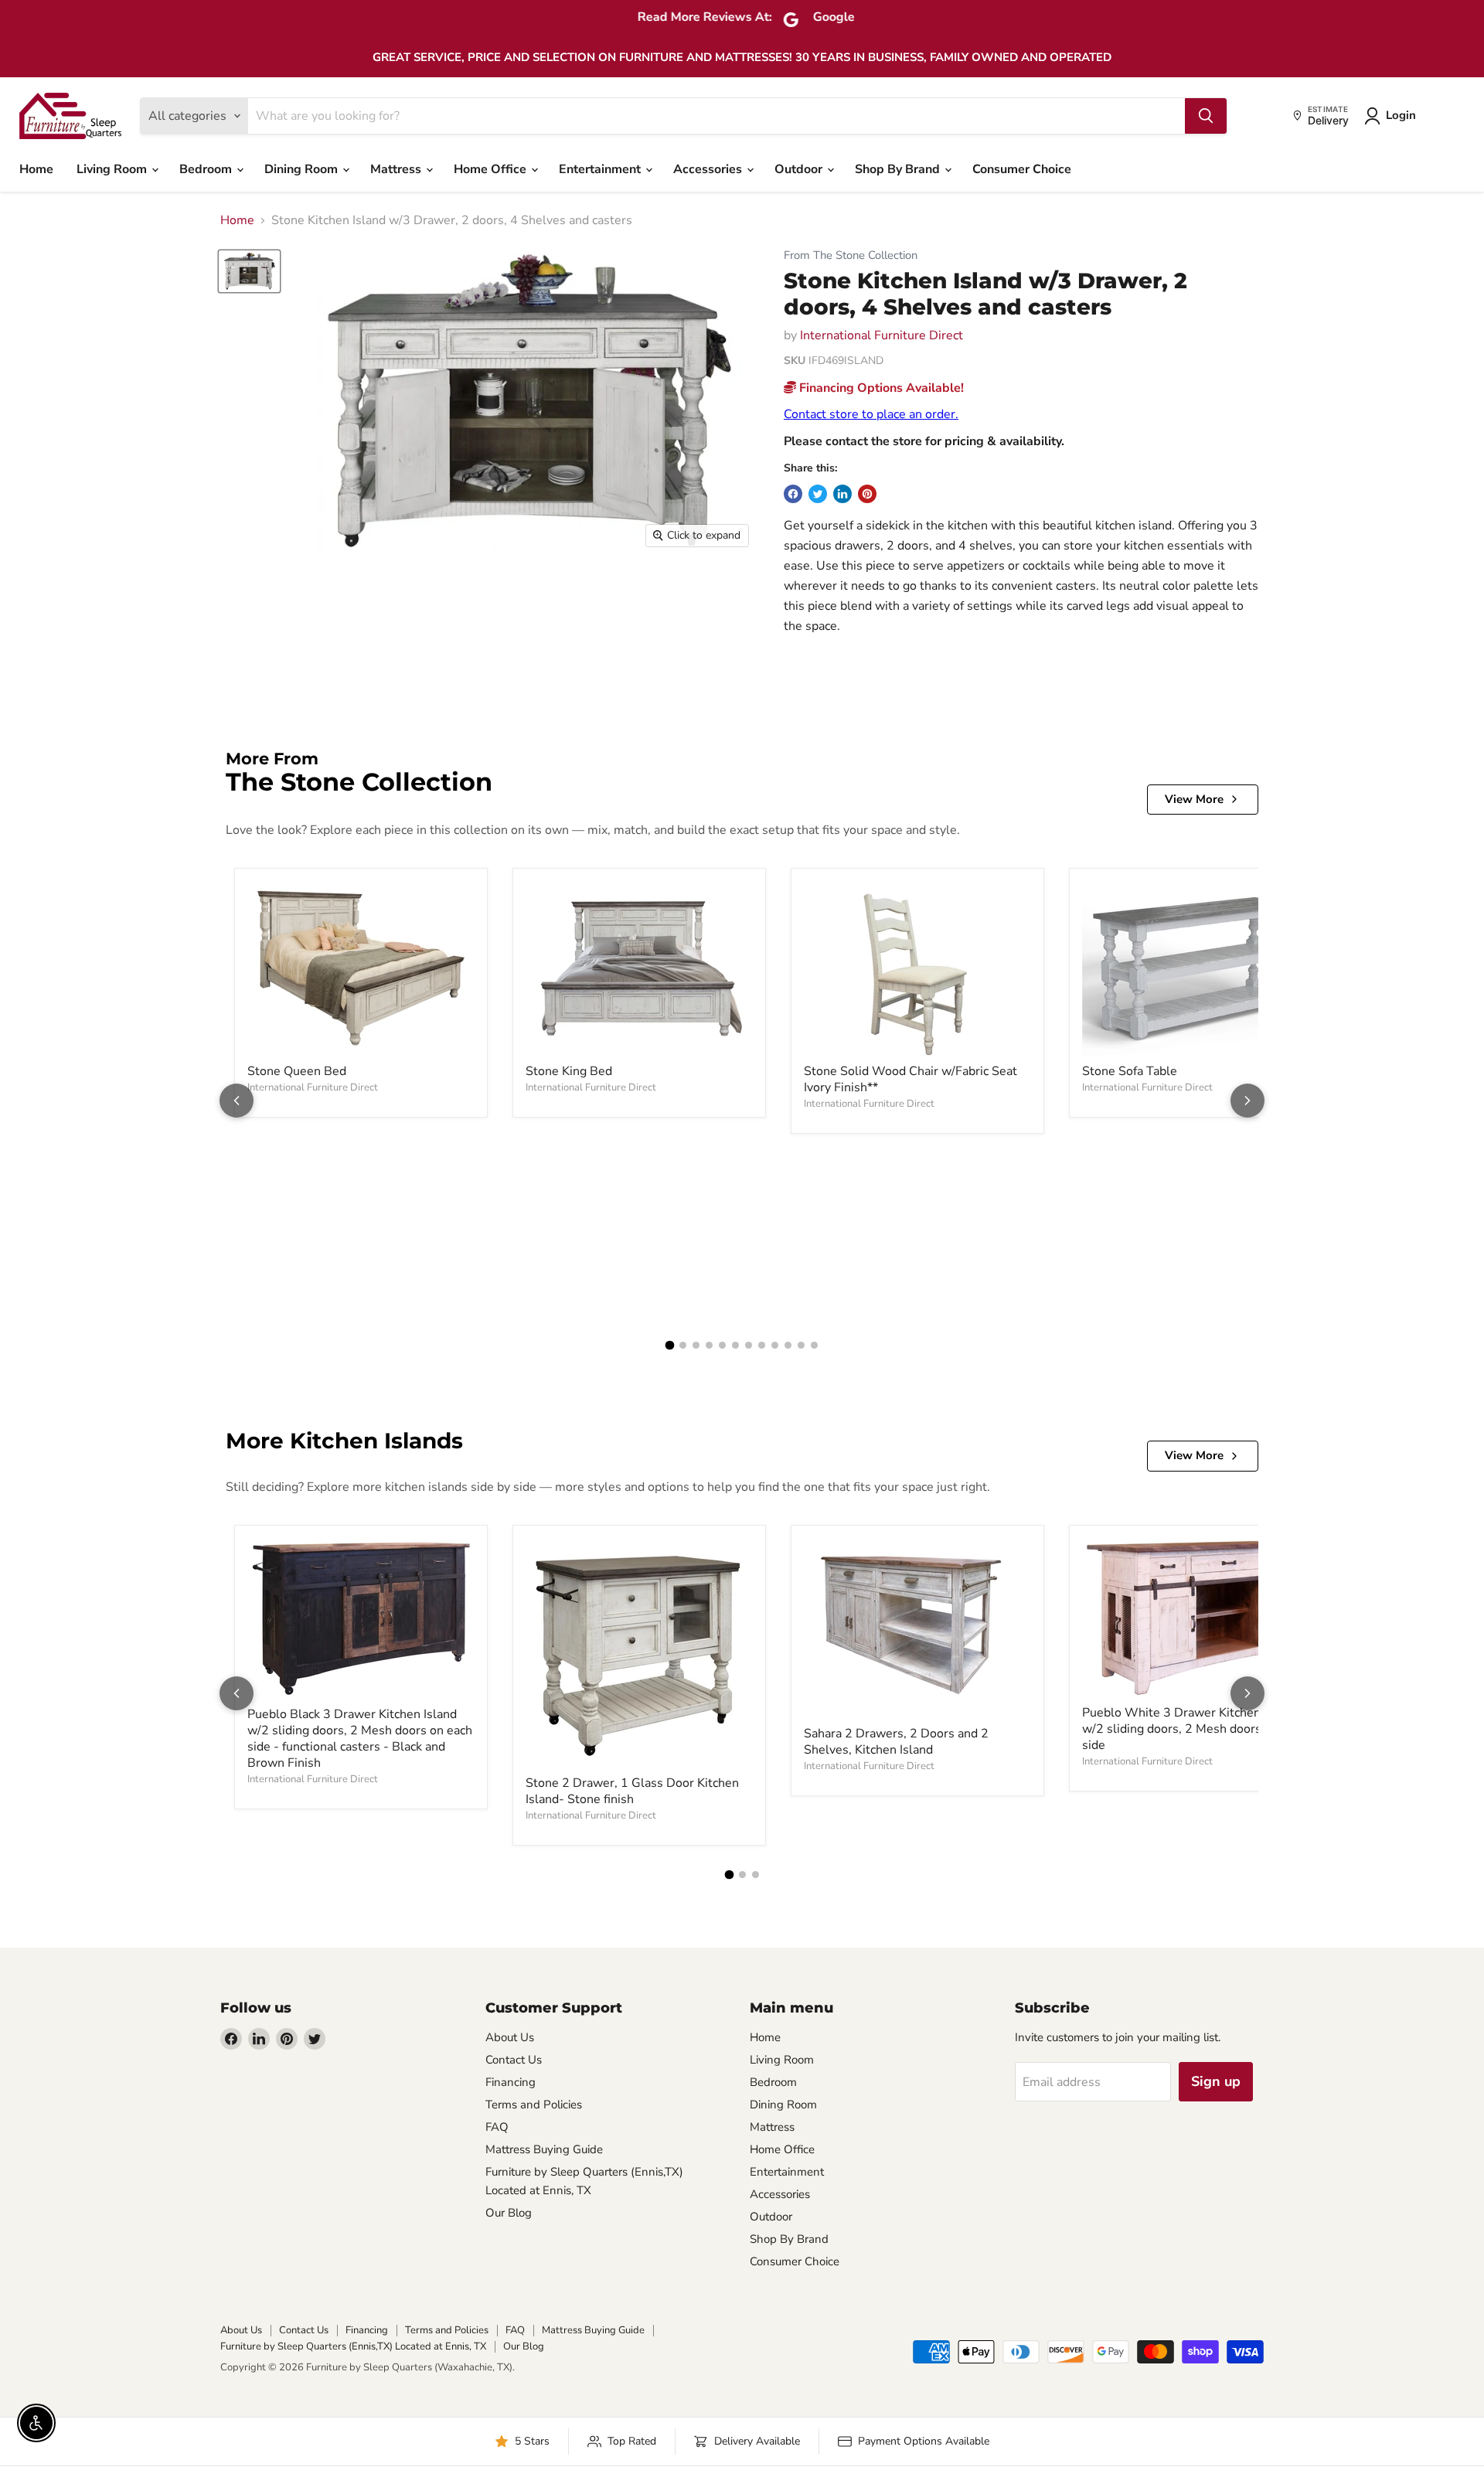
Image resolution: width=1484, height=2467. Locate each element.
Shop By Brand (899, 169)
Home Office (492, 169)
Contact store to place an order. (871, 414)
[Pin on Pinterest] (867, 494)
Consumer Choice (1022, 169)
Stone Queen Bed (297, 1071)
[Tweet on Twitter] (818, 494)
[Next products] (1247, 1101)
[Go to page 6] (735, 1345)
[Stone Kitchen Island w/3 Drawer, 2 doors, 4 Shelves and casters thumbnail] (249, 271)
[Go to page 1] (670, 1346)
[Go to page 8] (762, 1345)
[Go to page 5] (722, 1345)
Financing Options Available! (880, 388)
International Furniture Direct (882, 335)
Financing (511, 2082)
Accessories (709, 169)
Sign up (1216, 2081)
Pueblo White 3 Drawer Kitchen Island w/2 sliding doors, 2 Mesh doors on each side (1195, 1729)
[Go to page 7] (749, 1345)
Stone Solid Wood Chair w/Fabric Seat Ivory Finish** (910, 1079)
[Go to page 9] (775, 1345)
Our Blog (509, 2213)
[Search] (1206, 116)
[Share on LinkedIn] (842, 494)
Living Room (113, 169)
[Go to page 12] (814, 1345)
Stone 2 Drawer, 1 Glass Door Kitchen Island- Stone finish (632, 1791)
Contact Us (514, 2060)
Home (36, 169)
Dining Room (303, 169)
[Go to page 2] (683, 1345)
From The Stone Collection (851, 255)
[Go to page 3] (696, 1345)
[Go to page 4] (709, 1345)
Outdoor (800, 169)
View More (1194, 799)
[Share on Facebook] (793, 494)
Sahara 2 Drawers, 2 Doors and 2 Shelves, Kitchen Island (896, 1742)
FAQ (497, 2127)
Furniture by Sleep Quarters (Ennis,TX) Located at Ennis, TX (353, 2346)
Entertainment (601, 169)
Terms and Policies (534, 2105)
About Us (510, 2037)
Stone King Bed (569, 1071)
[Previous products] (237, 1101)
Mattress (397, 169)
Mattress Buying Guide (544, 2149)
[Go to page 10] (788, 1345)
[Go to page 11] (801, 1345)
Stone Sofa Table (1130, 1071)
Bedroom (207, 169)
